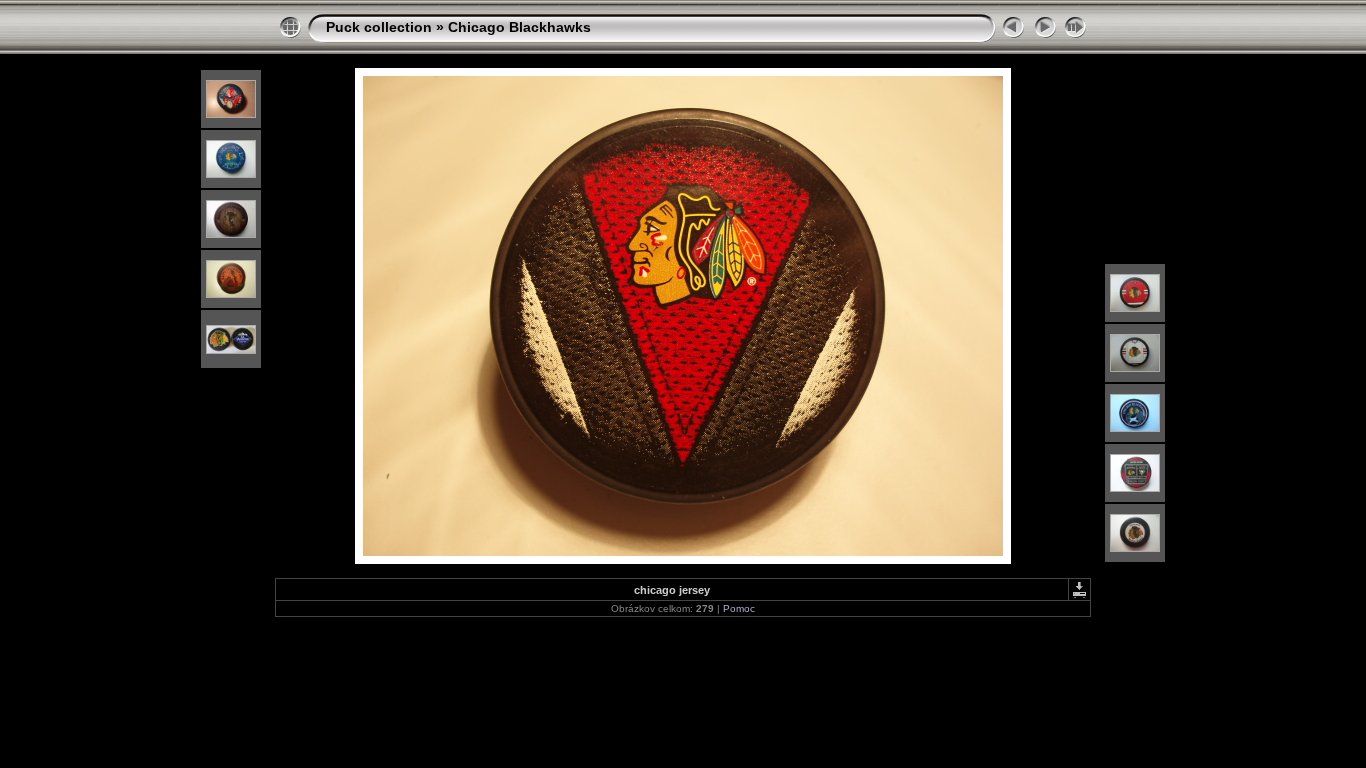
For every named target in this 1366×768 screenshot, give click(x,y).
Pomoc (739, 608)
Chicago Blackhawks (519, 27)
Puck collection (379, 27)
